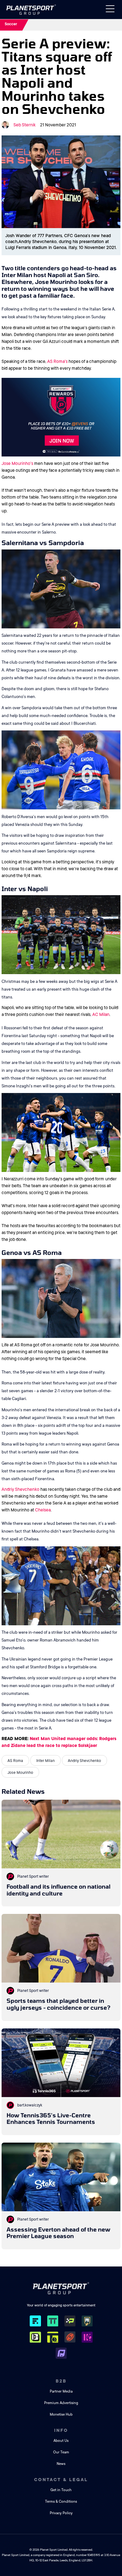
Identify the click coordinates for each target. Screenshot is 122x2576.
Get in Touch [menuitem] (61, 2490)
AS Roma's (57, 361)
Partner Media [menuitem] (61, 2391)
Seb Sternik (25, 125)
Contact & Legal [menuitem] (61, 2480)
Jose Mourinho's (17, 463)
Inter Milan (46, 1761)
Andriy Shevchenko (20, 1489)
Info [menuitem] (61, 2430)
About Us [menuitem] (61, 2441)
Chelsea (43, 1510)
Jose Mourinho (20, 1773)
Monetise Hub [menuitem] (61, 2415)
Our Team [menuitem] (61, 2452)
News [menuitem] (61, 2464)
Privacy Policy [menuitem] (61, 2513)
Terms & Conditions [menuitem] (61, 2502)
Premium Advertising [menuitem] (61, 2403)
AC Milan (101, 1014)
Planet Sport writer (33, 1876)
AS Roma (15, 1761)
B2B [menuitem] (61, 2381)
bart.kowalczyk (30, 2105)
